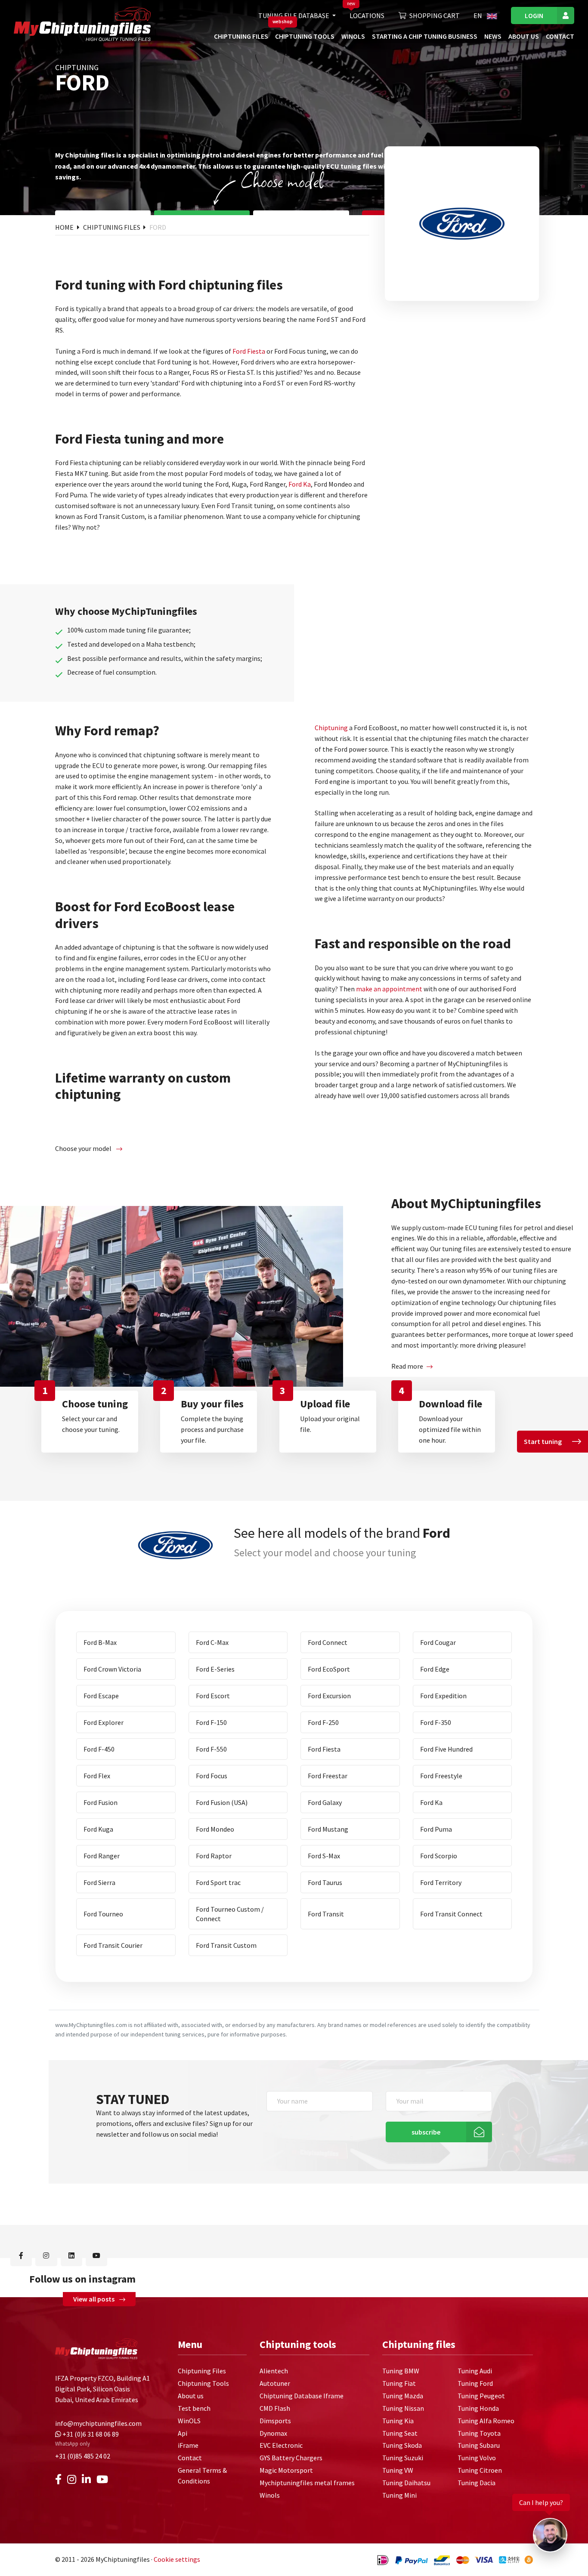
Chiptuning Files (241, 36)
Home (65, 227)
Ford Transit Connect (451, 1914)
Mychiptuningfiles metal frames (307, 2483)
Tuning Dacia (477, 2483)
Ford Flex (97, 1776)
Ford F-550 (211, 1749)
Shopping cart (435, 15)
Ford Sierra (99, 1882)
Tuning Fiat (399, 2383)
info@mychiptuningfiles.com (98, 2423)
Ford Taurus (325, 1882)
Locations (367, 15)
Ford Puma (436, 1829)
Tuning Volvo (477, 2458)
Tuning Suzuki (403, 2458)
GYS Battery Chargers (291, 2458)
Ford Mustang (328, 1829)
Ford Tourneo (103, 1914)
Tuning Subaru (479, 2445)
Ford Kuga (98, 1829)
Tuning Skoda (402, 2445)
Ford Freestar (328, 1776)
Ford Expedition (443, 1696)
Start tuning (543, 1441)
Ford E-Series (215, 1669)
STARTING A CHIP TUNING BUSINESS (425, 36)
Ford (158, 227)
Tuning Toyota (479, 2433)
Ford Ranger (102, 1856)
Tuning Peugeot (481, 2396)
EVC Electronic (281, 2445)
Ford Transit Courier (113, 1945)
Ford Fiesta (249, 351)
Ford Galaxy (325, 1802)
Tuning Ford (475, 2383)
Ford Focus (212, 1776)
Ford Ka (300, 484)
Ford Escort (213, 1696)
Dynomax (273, 2433)
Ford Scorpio (439, 1856)
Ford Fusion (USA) (222, 1802)
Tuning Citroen (480, 2470)
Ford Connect (328, 1642)
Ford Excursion (329, 1696)
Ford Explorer (104, 1722)
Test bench (194, 2408)
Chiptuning (331, 728)
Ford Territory (441, 1882)
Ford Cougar (438, 1642)
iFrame (188, 2445)
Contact (560, 36)
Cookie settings (177, 2559)
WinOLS (353, 36)
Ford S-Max (324, 1856)
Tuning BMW (401, 2371)
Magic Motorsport (286, 2470)
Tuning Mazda (403, 2396)
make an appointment (389, 989)
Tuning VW (398, 2470)
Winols (270, 2495)
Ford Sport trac (218, 1882)
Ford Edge (435, 1669)
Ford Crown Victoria (112, 1669)
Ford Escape (101, 1696)
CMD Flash (275, 2408)
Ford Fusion (101, 1802)
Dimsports (275, 2421)
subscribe (426, 2132)
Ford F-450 (99, 1749)
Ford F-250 (323, 1722)
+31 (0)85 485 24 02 (83, 2456)
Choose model (282, 180)
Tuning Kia (398, 2421)
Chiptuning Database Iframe (302, 2396)
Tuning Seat (400, 2433)
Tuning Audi (475, 2371)
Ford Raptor (214, 1856)
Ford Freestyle (441, 1776)
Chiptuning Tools (305, 36)
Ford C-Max (212, 1642)
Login (534, 15)
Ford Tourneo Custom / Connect (230, 1914)
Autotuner (275, 2383)
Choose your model (84, 1148)
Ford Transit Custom (226, 1945)
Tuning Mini (399, 2495)
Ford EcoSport (329, 1669)
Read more (407, 1366)
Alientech (274, 2371)
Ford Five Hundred (446, 1749)
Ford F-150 (211, 1722)
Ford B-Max (100, 1642)
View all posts (94, 2299)
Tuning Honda (478, 2408)
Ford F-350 (436, 1722)
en (478, 15)
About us (524, 36)
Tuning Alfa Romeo (486, 2421)
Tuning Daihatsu (406, 2483)
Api (183, 2433)
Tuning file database (294, 15)
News (493, 36)
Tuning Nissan (403, 2408)
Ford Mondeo (215, 1829)
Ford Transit (326, 1914)
